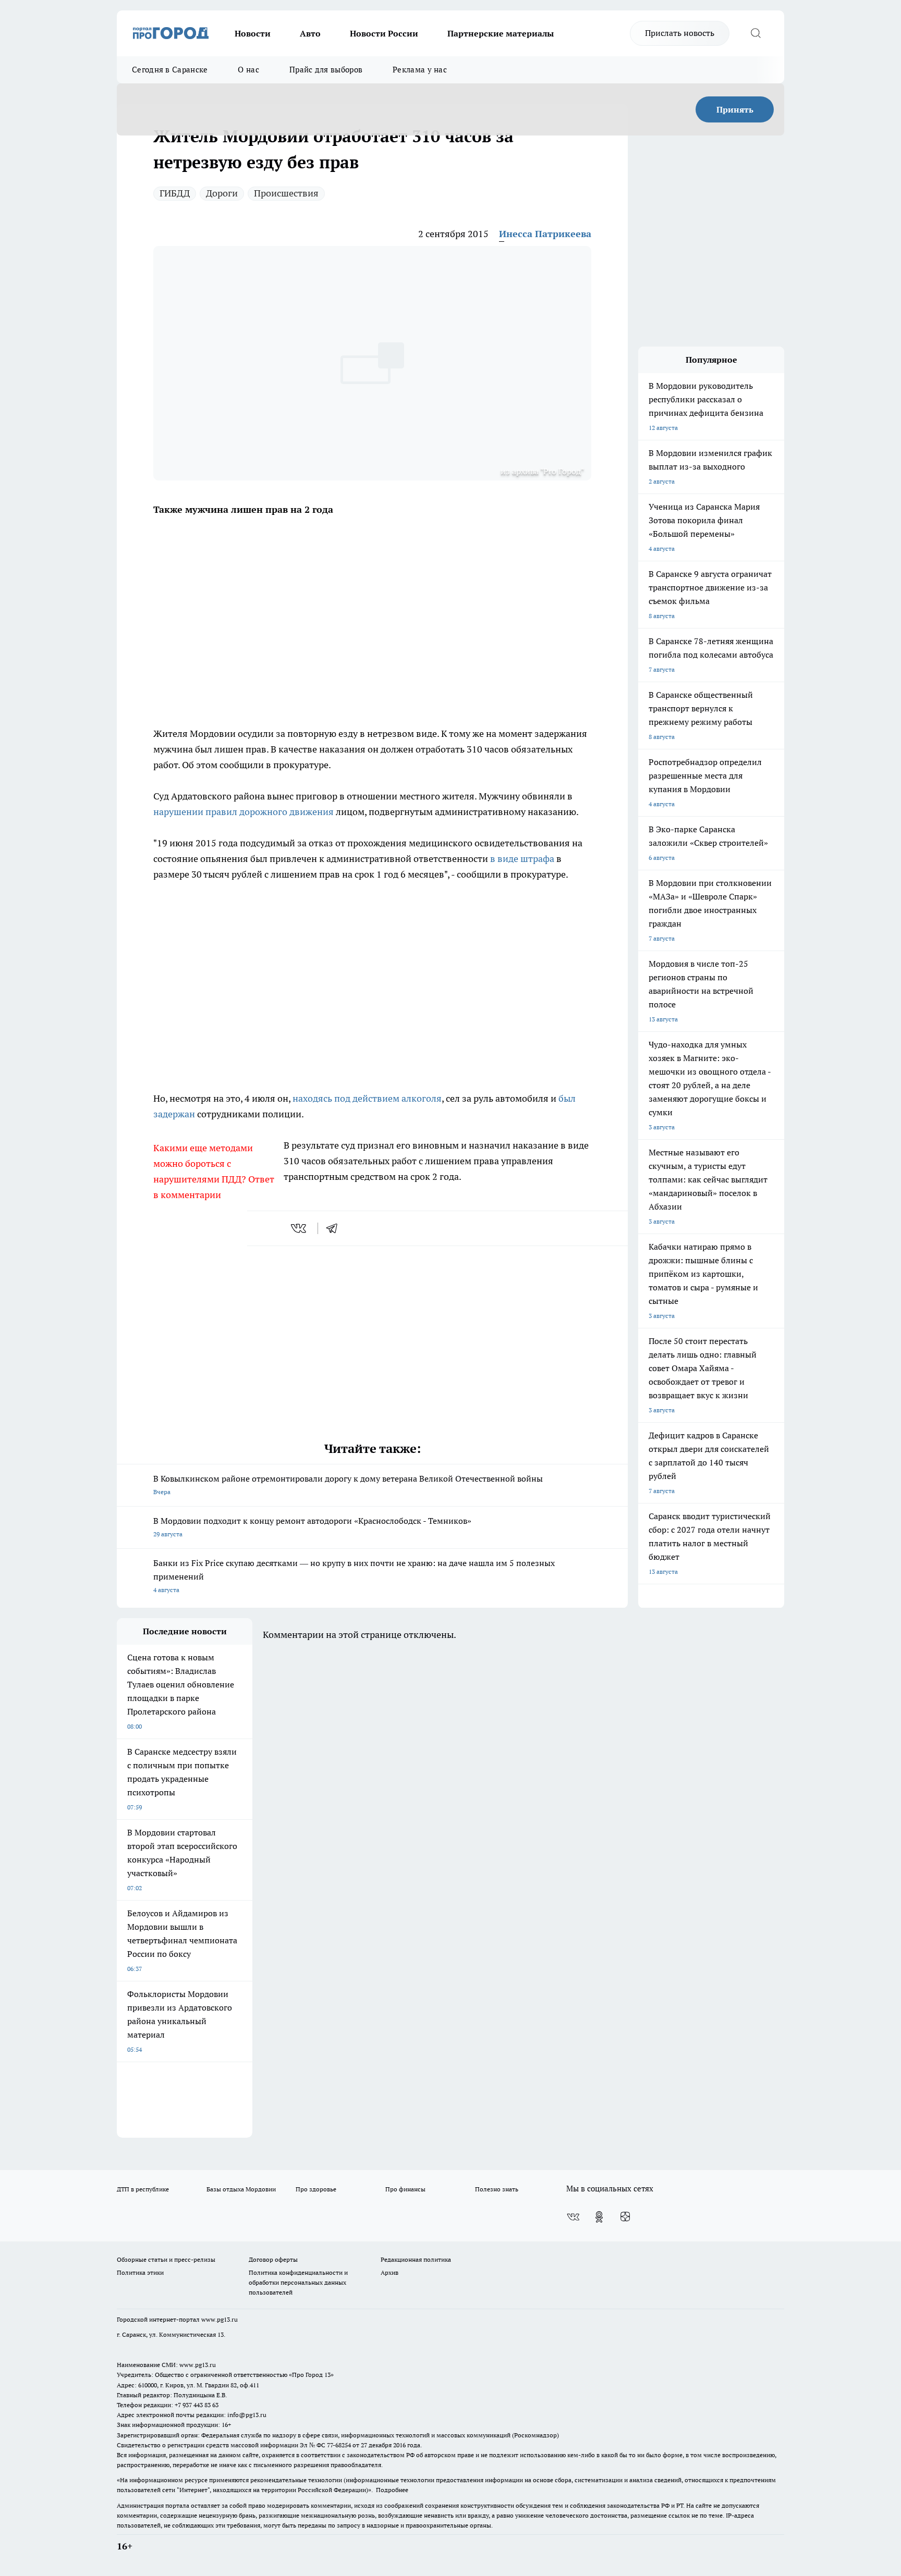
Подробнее (392, 2490)
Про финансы (405, 2189)
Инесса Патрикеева (545, 234)
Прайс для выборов (326, 70)
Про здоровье (316, 2189)
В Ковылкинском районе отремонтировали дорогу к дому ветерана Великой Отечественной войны (348, 1484)
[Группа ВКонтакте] (573, 2217)
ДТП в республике (143, 2189)
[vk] (300, 1228)
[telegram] (335, 1228)
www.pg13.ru (220, 2319)
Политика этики (140, 2272)
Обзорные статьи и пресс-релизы (166, 2259)
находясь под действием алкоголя (367, 1098)
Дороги (222, 193)
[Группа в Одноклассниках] (599, 2217)
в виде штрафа (522, 859)
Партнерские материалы (501, 33)
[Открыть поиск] (756, 33)
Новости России (384, 33)
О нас (248, 70)
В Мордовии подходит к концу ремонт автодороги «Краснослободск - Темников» (312, 1527)
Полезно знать (497, 2189)
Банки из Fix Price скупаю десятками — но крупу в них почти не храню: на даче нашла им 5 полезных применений (354, 1576)
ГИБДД (175, 193)
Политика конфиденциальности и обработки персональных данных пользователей (298, 2282)
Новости (253, 33)
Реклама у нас (420, 70)
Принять (735, 109)
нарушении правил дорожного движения (245, 812)
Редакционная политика (416, 2259)
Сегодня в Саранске (170, 70)
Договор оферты (273, 2259)
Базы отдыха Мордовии (241, 2189)
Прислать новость (680, 33)
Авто (310, 33)
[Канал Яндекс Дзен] (625, 2217)
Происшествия (286, 193)
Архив (389, 2272)
